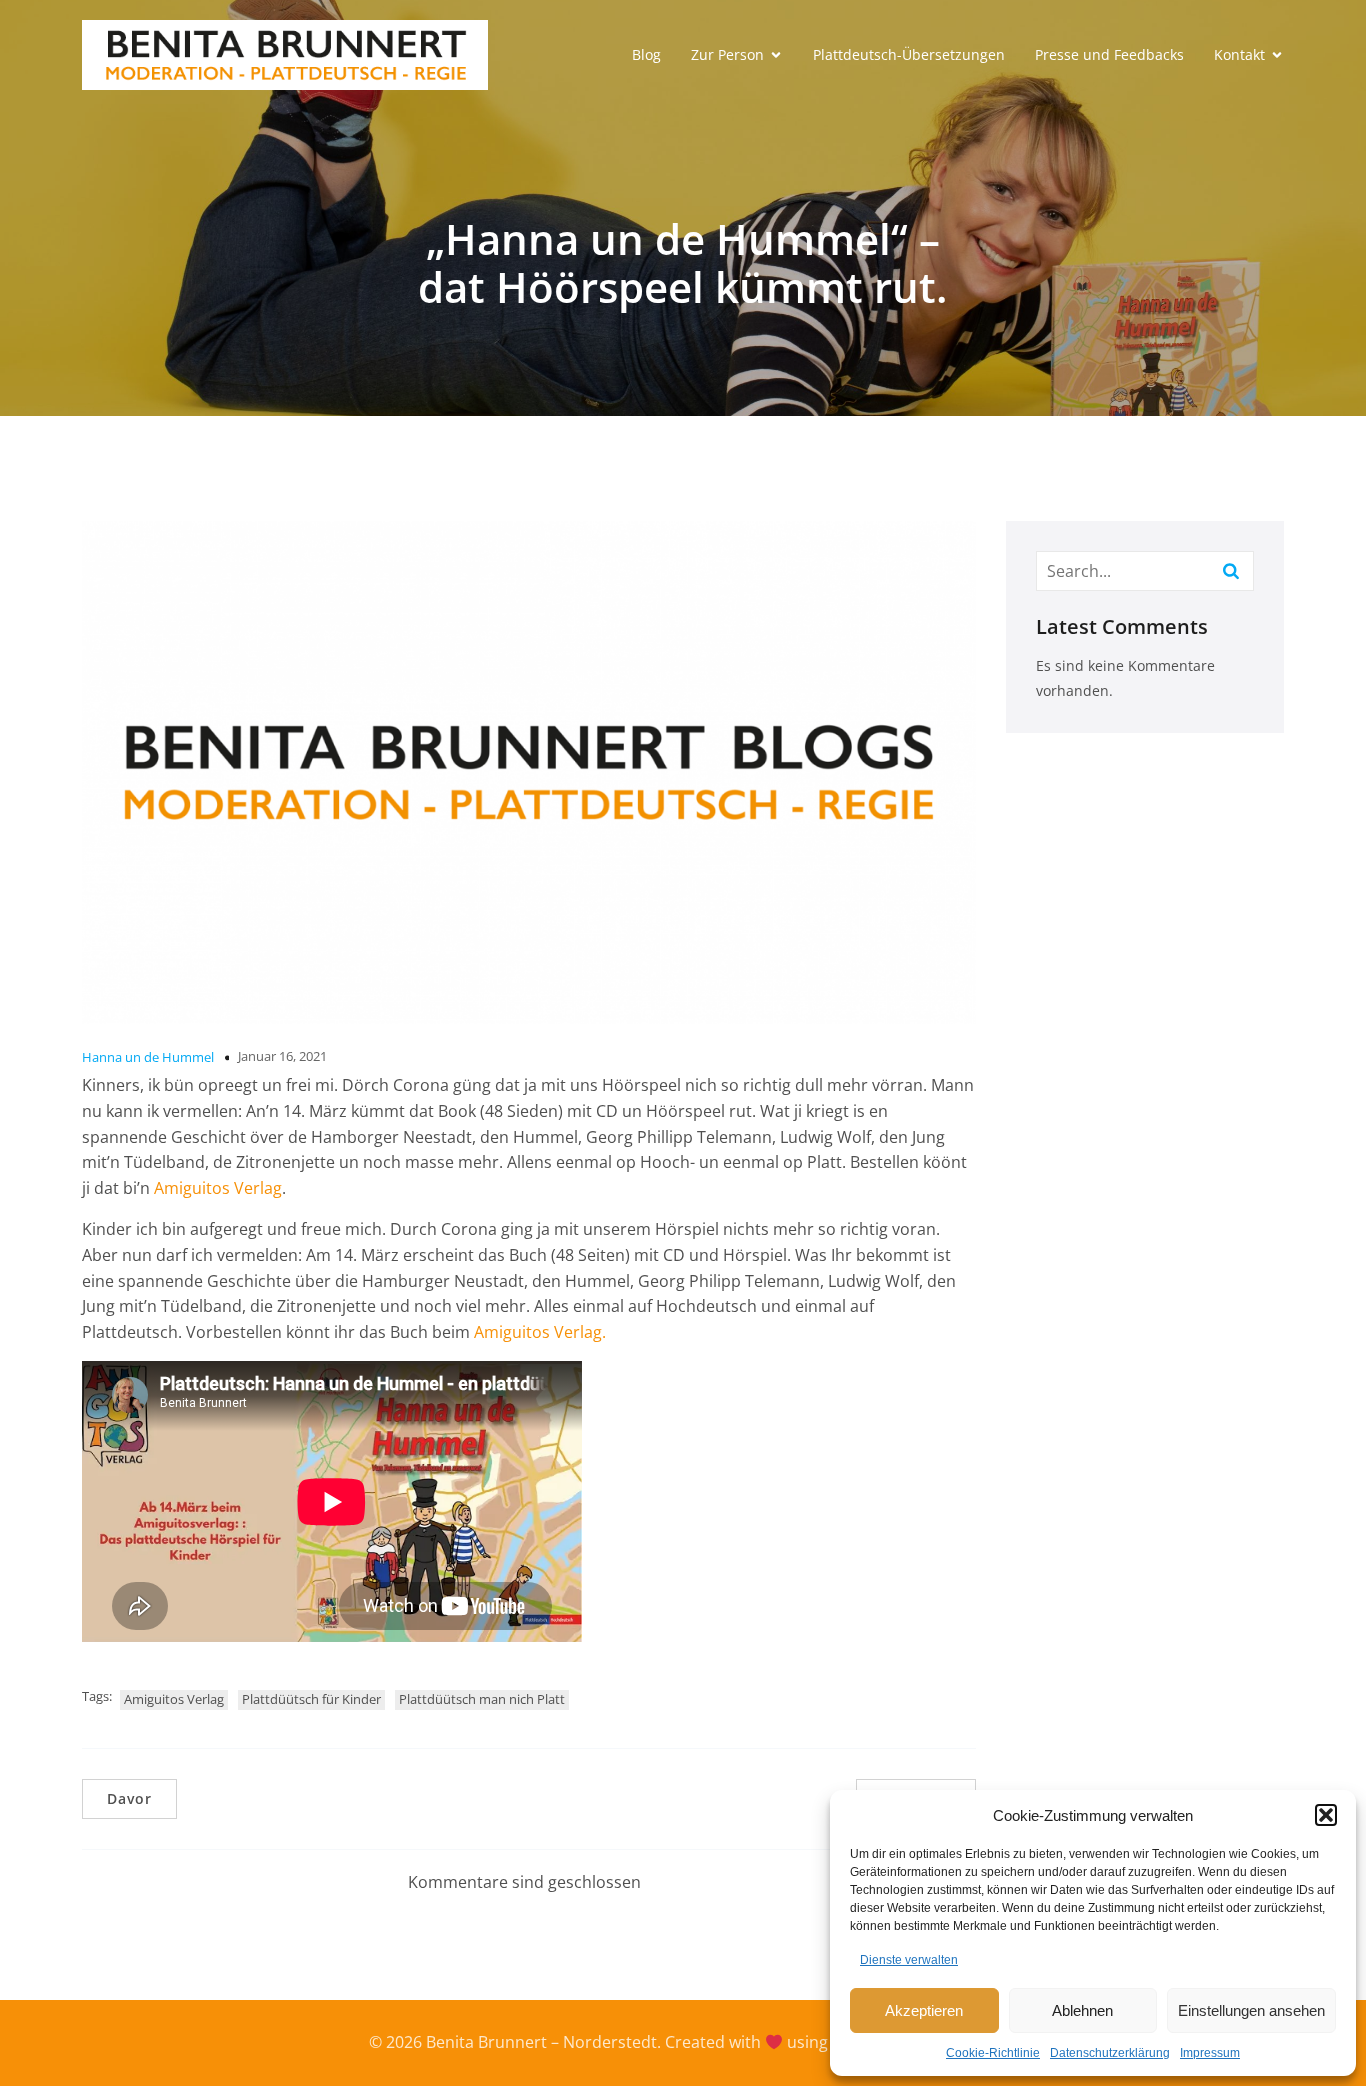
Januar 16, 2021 (282, 1056)
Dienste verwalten (909, 1960)
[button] (1326, 1815)
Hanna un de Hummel (148, 1057)
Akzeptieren (924, 2010)
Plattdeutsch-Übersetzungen (909, 54)
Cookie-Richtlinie (993, 2053)
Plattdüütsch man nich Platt (482, 1699)
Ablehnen (1082, 2010)
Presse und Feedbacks (1109, 54)
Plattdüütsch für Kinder (311, 1699)
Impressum (1210, 2053)
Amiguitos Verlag (218, 1188)
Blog (646, 54)
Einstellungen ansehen (1251, 2010)
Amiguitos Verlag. (540, 1332)
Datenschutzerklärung (1110, 2053)
